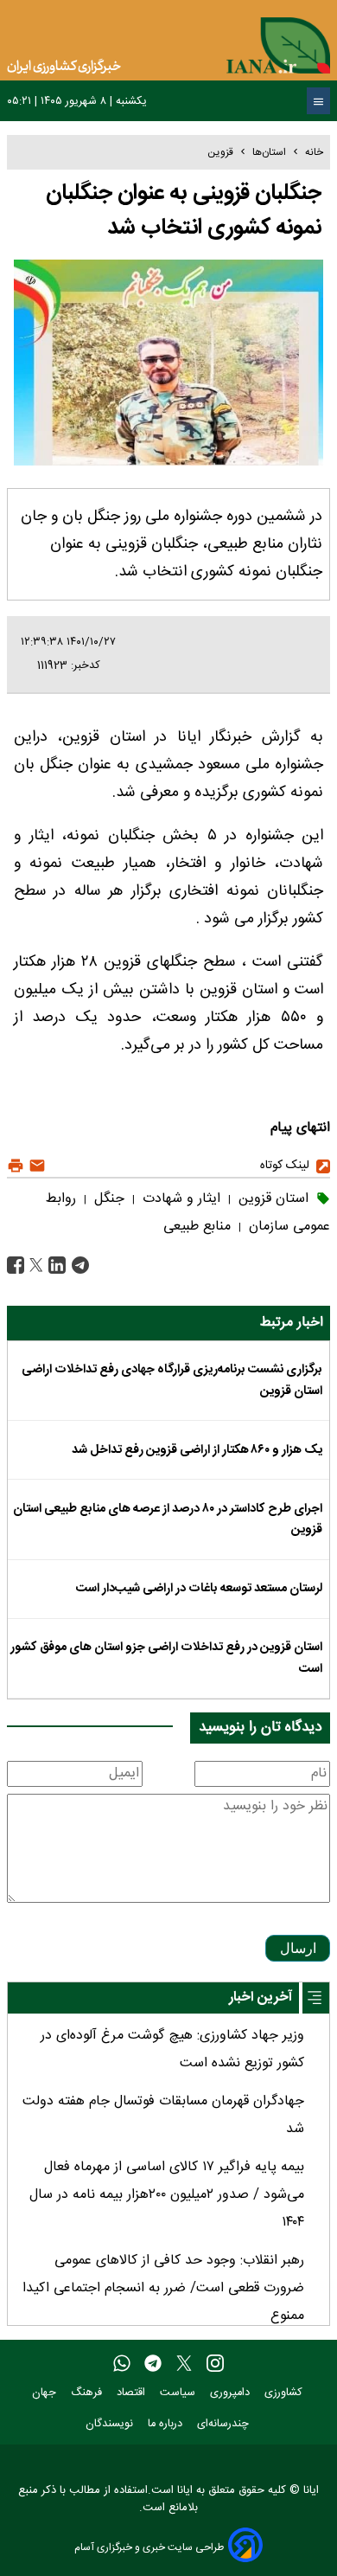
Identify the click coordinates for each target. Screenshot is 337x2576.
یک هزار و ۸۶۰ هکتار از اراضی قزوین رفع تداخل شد (197, 1450)
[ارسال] (35, 1166)
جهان (46, 2393)
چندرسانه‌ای (225, 2424)
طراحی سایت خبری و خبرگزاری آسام (149, 2547)
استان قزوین (271, 1199)
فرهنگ (88, 2393)
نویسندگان (111, 2424)
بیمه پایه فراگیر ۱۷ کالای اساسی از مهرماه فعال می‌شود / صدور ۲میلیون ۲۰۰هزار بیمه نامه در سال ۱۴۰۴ (167, 2195)
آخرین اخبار (261, 1998)
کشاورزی (285, 2393)
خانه (314, 152)
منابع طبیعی (197, 1227)
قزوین (220, 152)
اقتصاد (133, 2393)
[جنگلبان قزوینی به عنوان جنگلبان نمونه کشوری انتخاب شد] (78, 1266)
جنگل (107, 1199)
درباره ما (167, 2424)
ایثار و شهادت (179, 1199)
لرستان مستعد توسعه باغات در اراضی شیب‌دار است (199, 1589)
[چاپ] (16, 1166)
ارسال (298, 1948)
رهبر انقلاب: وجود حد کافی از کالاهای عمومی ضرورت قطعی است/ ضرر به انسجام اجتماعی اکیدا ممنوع (163, 2288)
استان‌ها (269, 152)
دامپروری (232, 2393)
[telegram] (153, 2364)
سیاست (179, 2393)
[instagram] (215, 2364)
